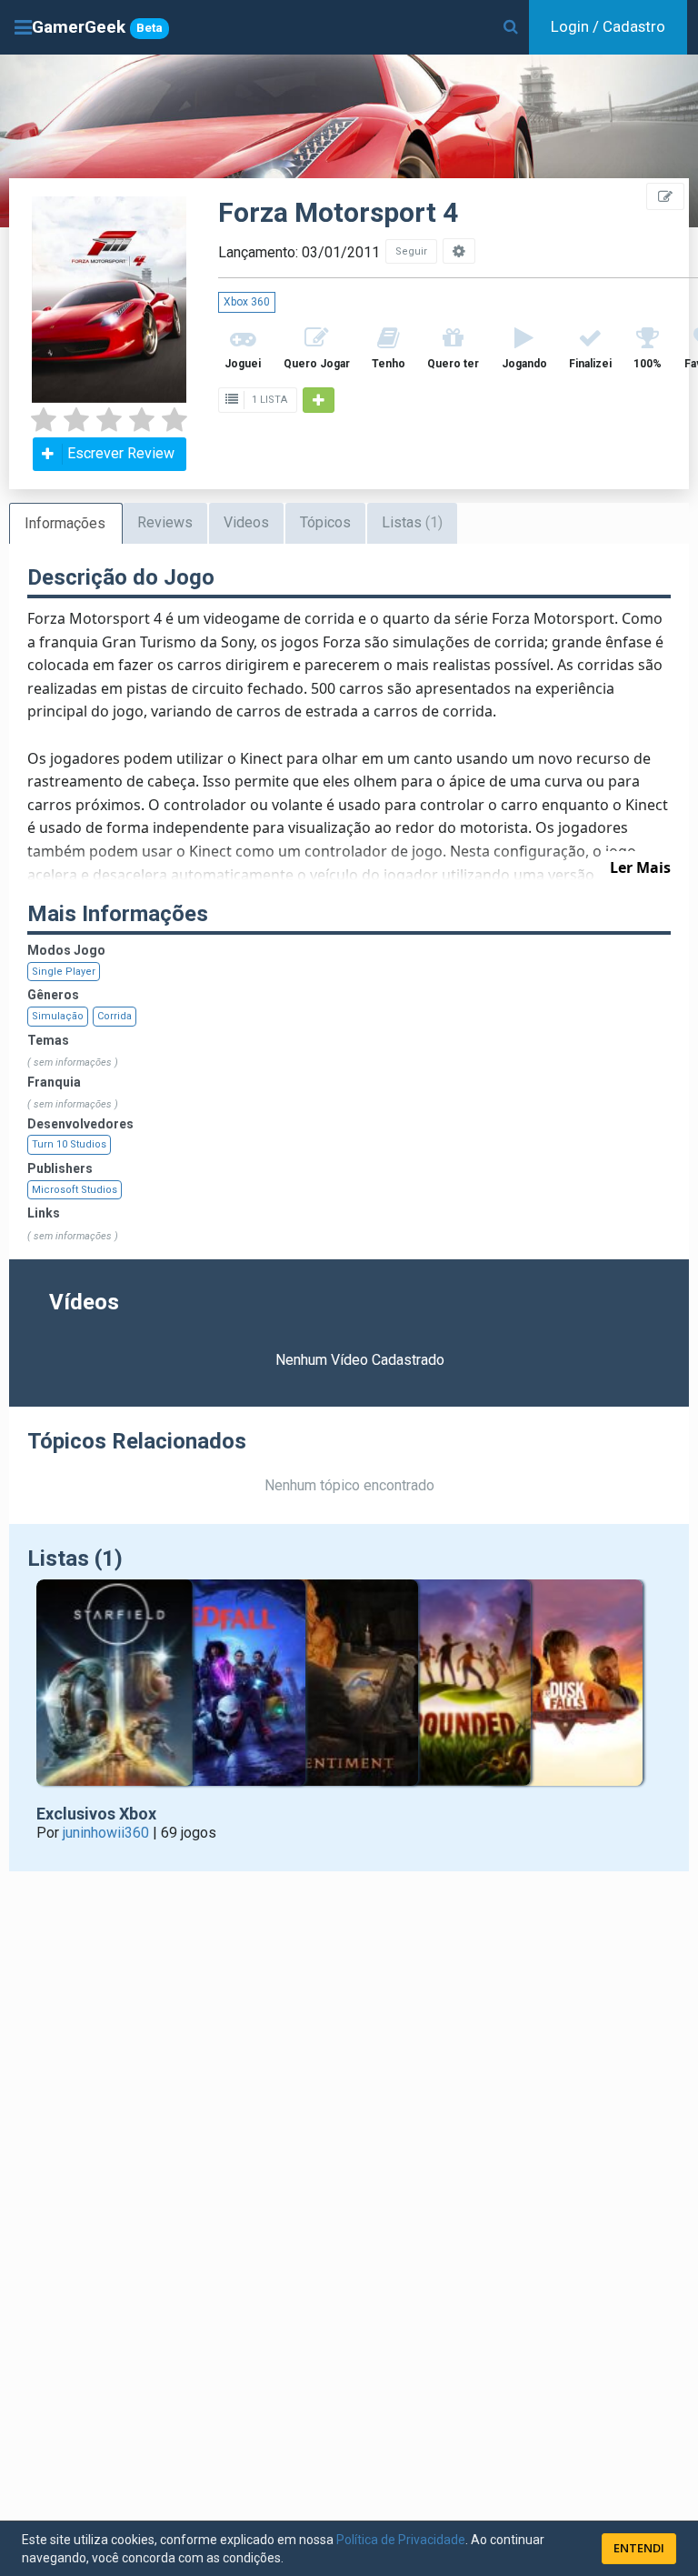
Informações (65, 523)
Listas (412, 522)
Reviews (165, 522)
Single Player (64, 972)
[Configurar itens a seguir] (459, 251)
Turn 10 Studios (69, 1144)
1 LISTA (268, 400)
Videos (246, 522)
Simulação (58, 1016)
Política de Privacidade (401, 2540)
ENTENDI (639, 2548)
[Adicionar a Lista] (319, 400)
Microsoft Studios (75, 1190)
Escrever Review (121, 453)
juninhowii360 (106, 1833)
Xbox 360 (247, 302)
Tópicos (325, 522)
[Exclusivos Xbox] (349, 1692)
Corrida (115, 1016)
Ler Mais (640, 867)
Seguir (411, 251)
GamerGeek (97, 27)
